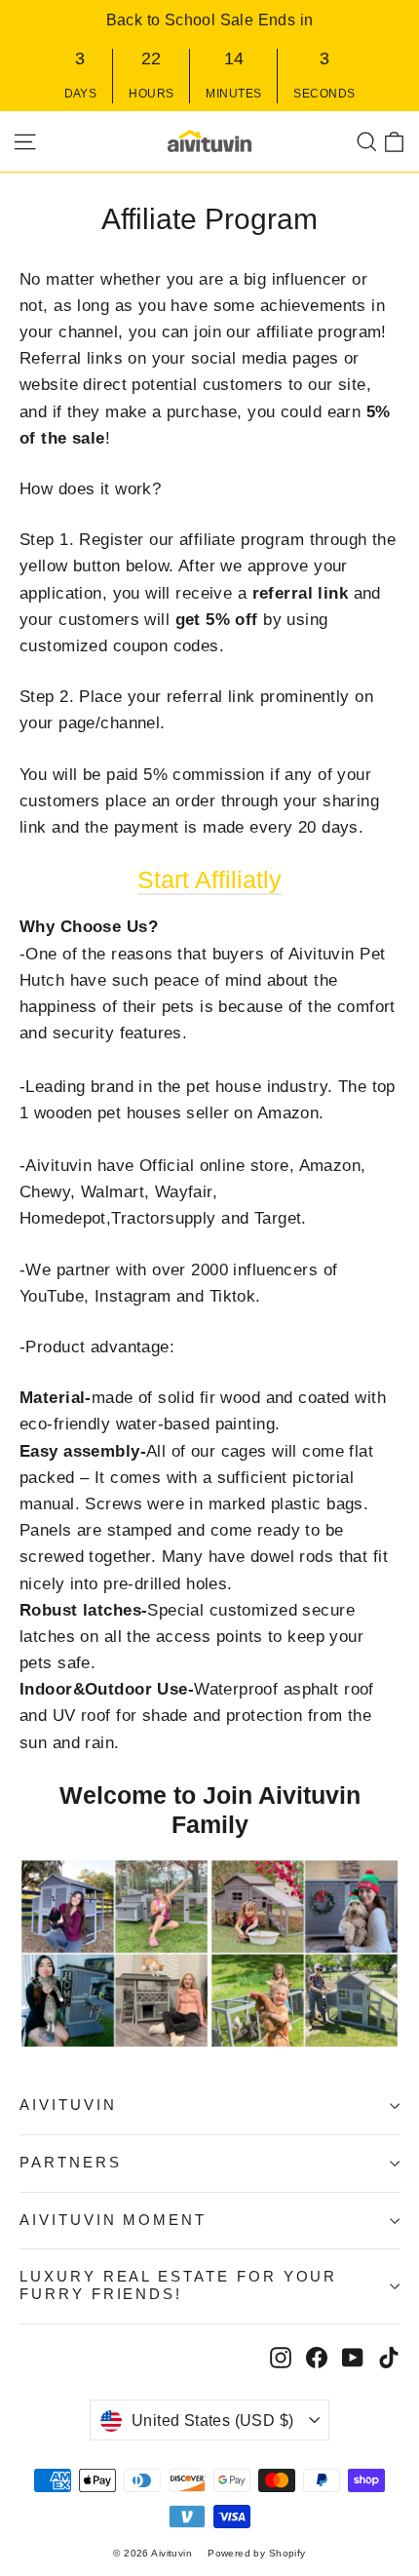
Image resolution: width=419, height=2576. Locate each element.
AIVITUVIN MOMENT (113, 2220)
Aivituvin (68, 2105)
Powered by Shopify (257, 2553)
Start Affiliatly (209, 879)
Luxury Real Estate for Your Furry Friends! (178, 2285)
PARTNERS (71, 2163)
